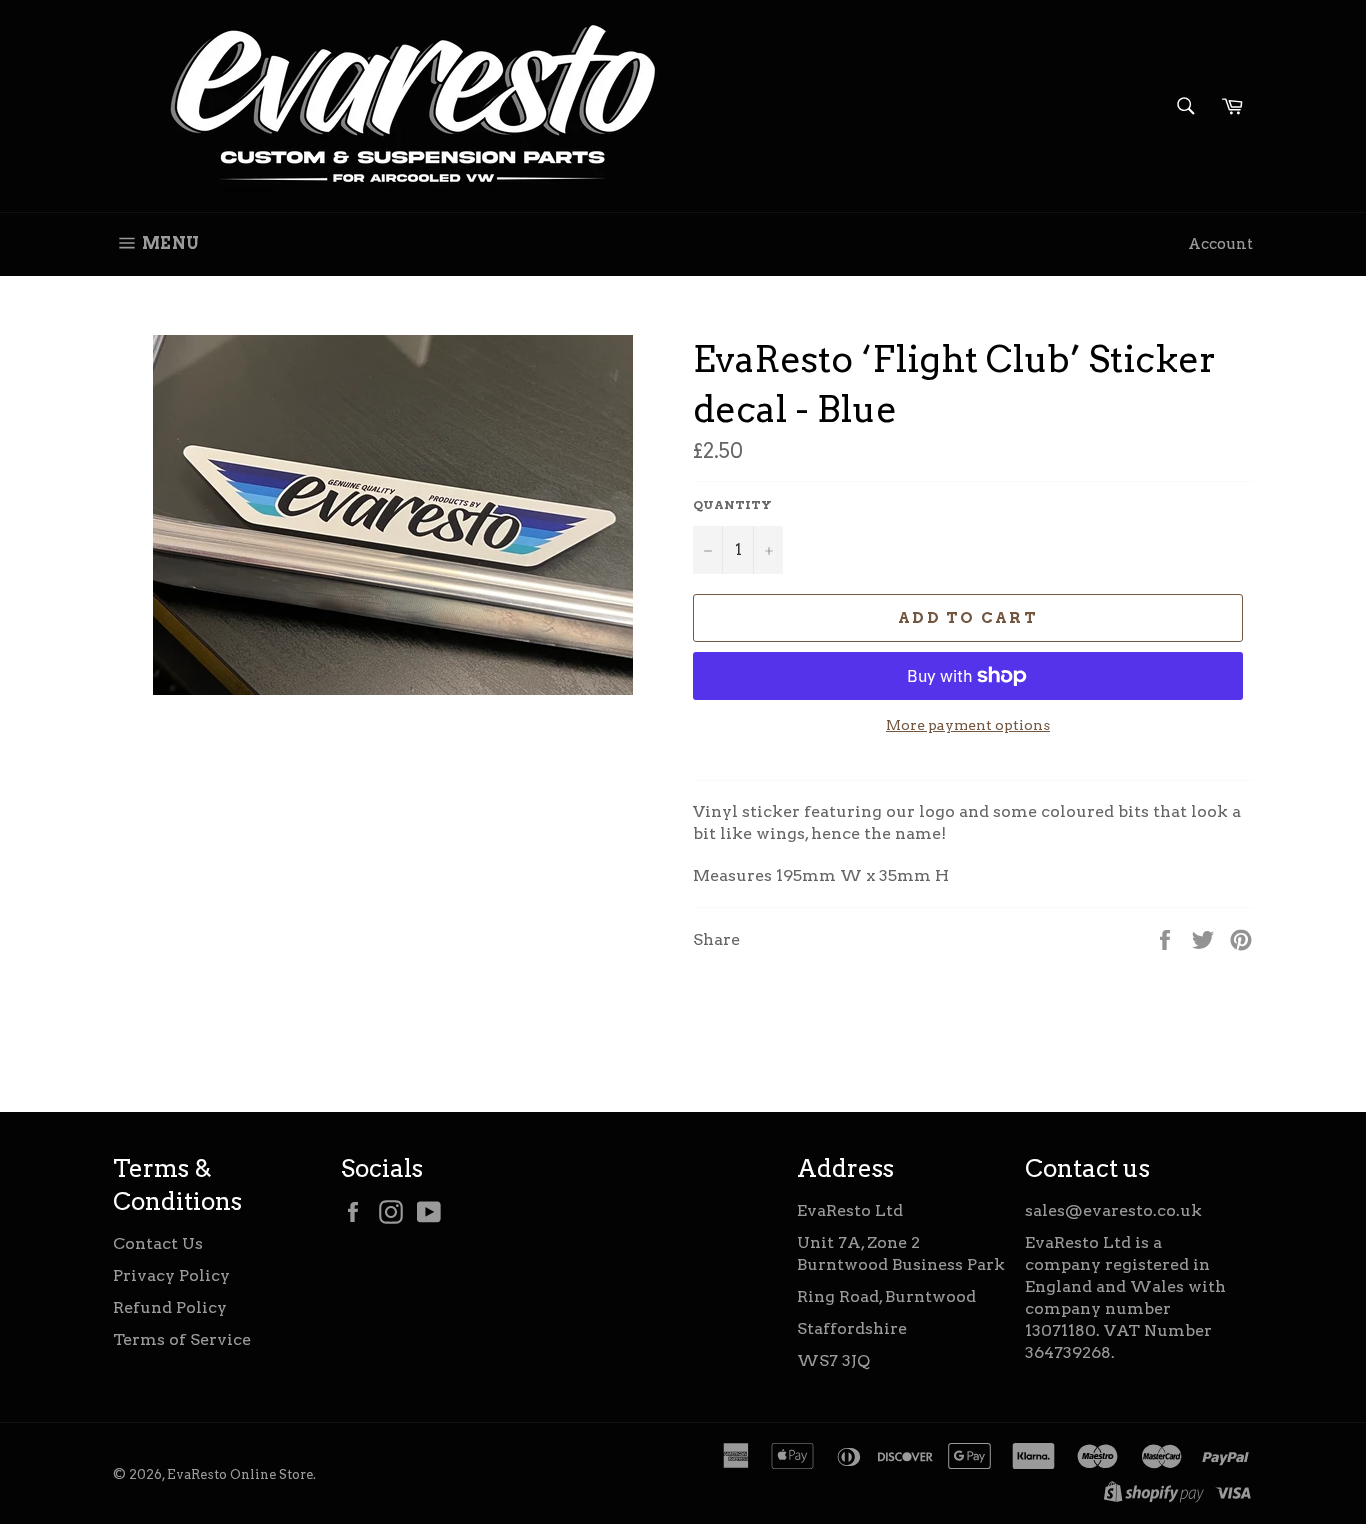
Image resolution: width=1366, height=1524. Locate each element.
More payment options (968, 725)
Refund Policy (170, 1307)
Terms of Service (182, 1339)
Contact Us (158, 1243)
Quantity (732, 504)
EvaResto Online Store (240, 1474)
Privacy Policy (171, 1275)
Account (1220, 244)
